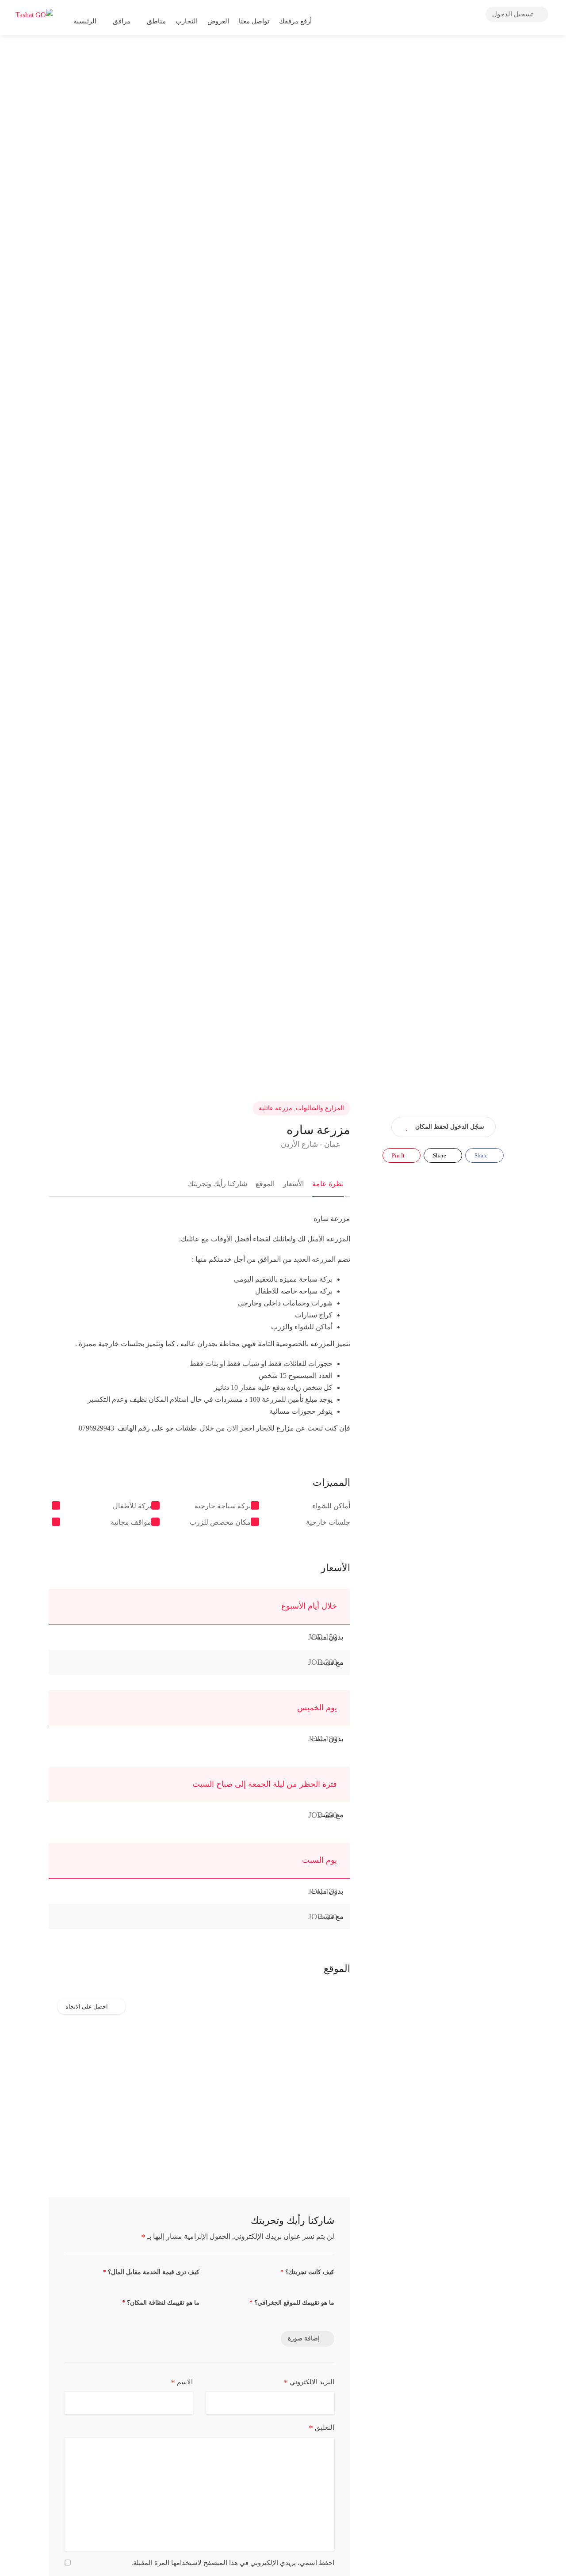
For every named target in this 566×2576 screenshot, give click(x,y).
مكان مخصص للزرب (220, 1522)
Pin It (399, 1155)
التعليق (321, 2428)
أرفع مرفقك (296, 21)
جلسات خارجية (328, 1522)
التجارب (187, 21)
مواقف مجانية (131, 1522)
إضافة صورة (304, 2338)
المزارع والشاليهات (320, 1108)
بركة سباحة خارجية (223, 1506)
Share (482, 1155)
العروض (218, 21)
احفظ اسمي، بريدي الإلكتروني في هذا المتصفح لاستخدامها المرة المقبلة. (233, 2563)
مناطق (156, 21)
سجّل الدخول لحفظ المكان (450, 1127)
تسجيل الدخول (513, 14)
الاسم (182, 2382)
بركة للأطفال (132, 1506)
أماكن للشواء (331, 1506)
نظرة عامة (328, 1184)
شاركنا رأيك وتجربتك (218, 1184)
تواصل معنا (254, 21)
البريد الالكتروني (309, 2382)
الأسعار (293, 1184)
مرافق (122, 21)
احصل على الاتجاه (87, 2007)
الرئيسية (85, 21)
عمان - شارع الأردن (312, 1144)
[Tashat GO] (34, 14)
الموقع (265, 1184)
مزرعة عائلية (275, 1108)
